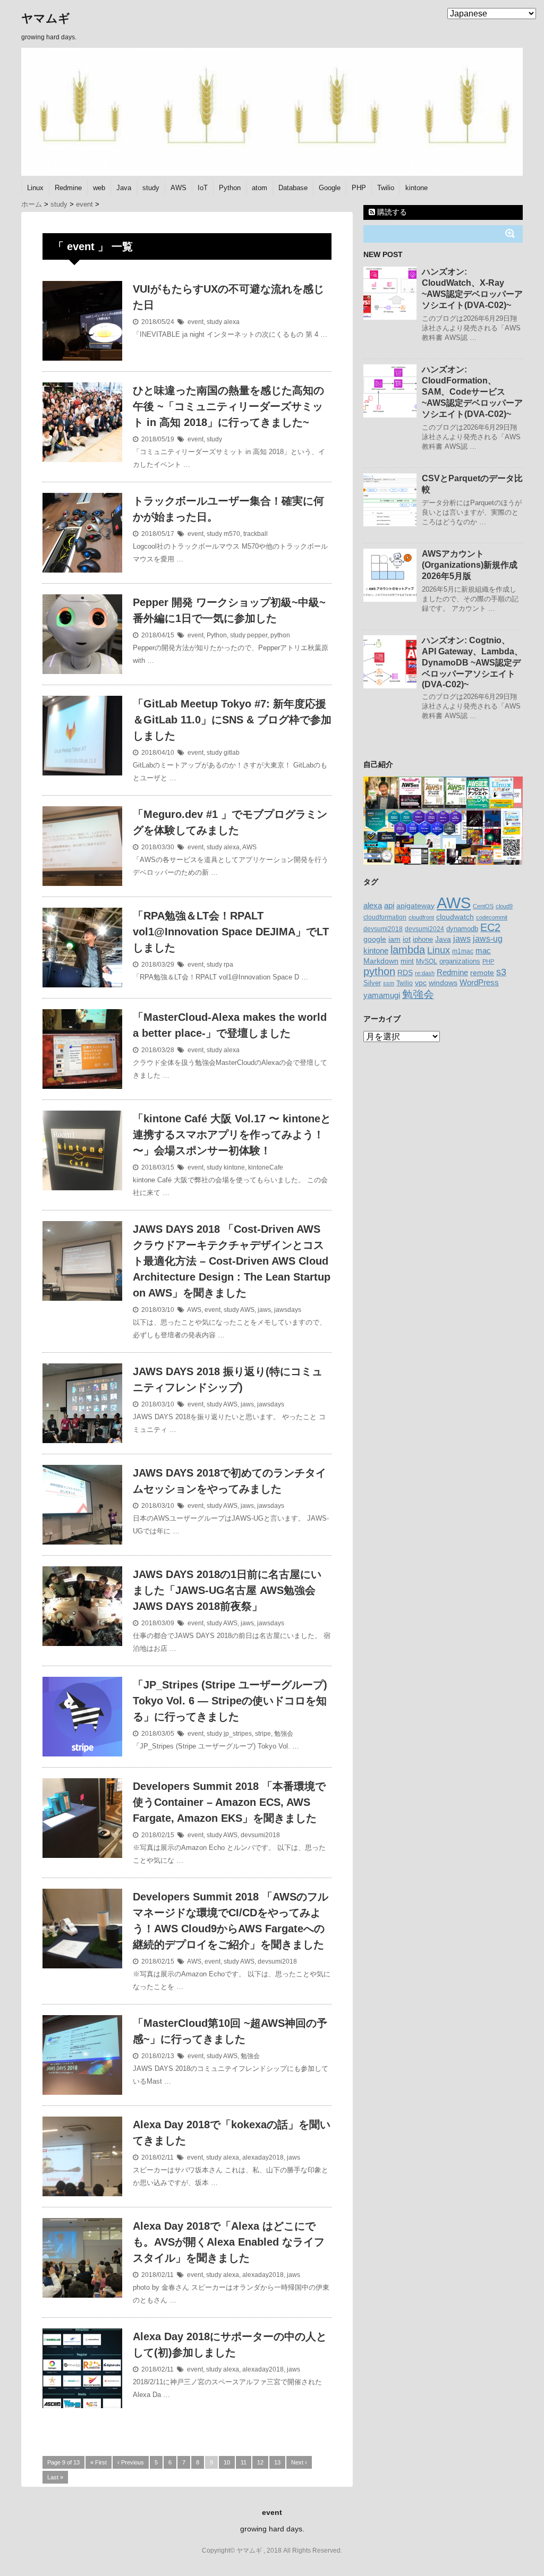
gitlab (232, 753)
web (99, 188)
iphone (423, 939)
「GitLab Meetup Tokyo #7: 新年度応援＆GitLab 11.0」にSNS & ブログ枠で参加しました (232, 720)
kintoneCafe (266, 1167)
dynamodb (462, 929)
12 (260, 2462)
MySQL (427, 961)
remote (482, 973)
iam (394, 939)
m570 (232, 534)
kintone (416, 188)
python (280, 635)
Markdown (381, 961)
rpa (228, 965)
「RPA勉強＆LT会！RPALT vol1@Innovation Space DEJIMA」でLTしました (231, 932)
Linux (35, 188)
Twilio (386, 188)
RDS (405, 973)
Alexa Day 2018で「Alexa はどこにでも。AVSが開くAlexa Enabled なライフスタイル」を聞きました (229, 2242)
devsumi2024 (424, 929)
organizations (460, 961)
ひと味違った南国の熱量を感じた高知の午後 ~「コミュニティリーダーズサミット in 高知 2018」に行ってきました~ (228, 406)
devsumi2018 (260, 1835)
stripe (263, 1734)
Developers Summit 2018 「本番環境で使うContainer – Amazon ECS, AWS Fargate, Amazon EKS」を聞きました (229, 1802)
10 (227, 2462)
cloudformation (385, 917)
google (375, 939)
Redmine (68, 188)
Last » (55, 2477)
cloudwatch (455, 917)
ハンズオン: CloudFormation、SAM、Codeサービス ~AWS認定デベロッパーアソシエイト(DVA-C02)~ (472, 392)
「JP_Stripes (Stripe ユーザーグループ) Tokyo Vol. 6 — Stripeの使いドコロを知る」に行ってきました (230, 1701)
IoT (203, 188)
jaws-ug (488, 939)
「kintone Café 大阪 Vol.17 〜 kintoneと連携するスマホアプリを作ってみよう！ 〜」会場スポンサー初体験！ (232, 1135)
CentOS (483, 906)
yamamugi (382, 995)
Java (124, 188)
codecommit (492, 917)
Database (293, 188)
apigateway (415, 906)
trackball (256, 534)
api (389, 906)
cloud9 (504, 906)
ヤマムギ (46, 18)
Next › (299, 2462)
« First (99, 2462)
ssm (389, 983)
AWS (178, 188)
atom (260, 188)
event (195, 322)
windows (443, 983)
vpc (421, 983)
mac (483, 950)
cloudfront (421, 917)
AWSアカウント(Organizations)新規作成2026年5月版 (470, 565)
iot (407, 939)
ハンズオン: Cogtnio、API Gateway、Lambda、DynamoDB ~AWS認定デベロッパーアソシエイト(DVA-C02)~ (472, 662)
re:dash (425, 973)
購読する (391, 212)
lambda (408, 950)
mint (407, 961)
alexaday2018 (263, 2157)
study (151, 188)
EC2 (490, 927)
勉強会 (284, 1734)
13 (277, 2462)
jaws (264, 1310)
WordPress (479, 982)
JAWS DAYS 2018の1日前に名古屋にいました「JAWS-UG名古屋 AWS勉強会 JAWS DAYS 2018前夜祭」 (227, 1590)
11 (244, 2462)
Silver (372, 983)
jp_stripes (238, 1734)
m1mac (463, 951)
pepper (257, 635)
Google (330, 188)
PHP (359, 188)
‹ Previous (131, 2462)
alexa (232, 322)
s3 (501, 972)
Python (230, 188)
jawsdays (288, 1310)
